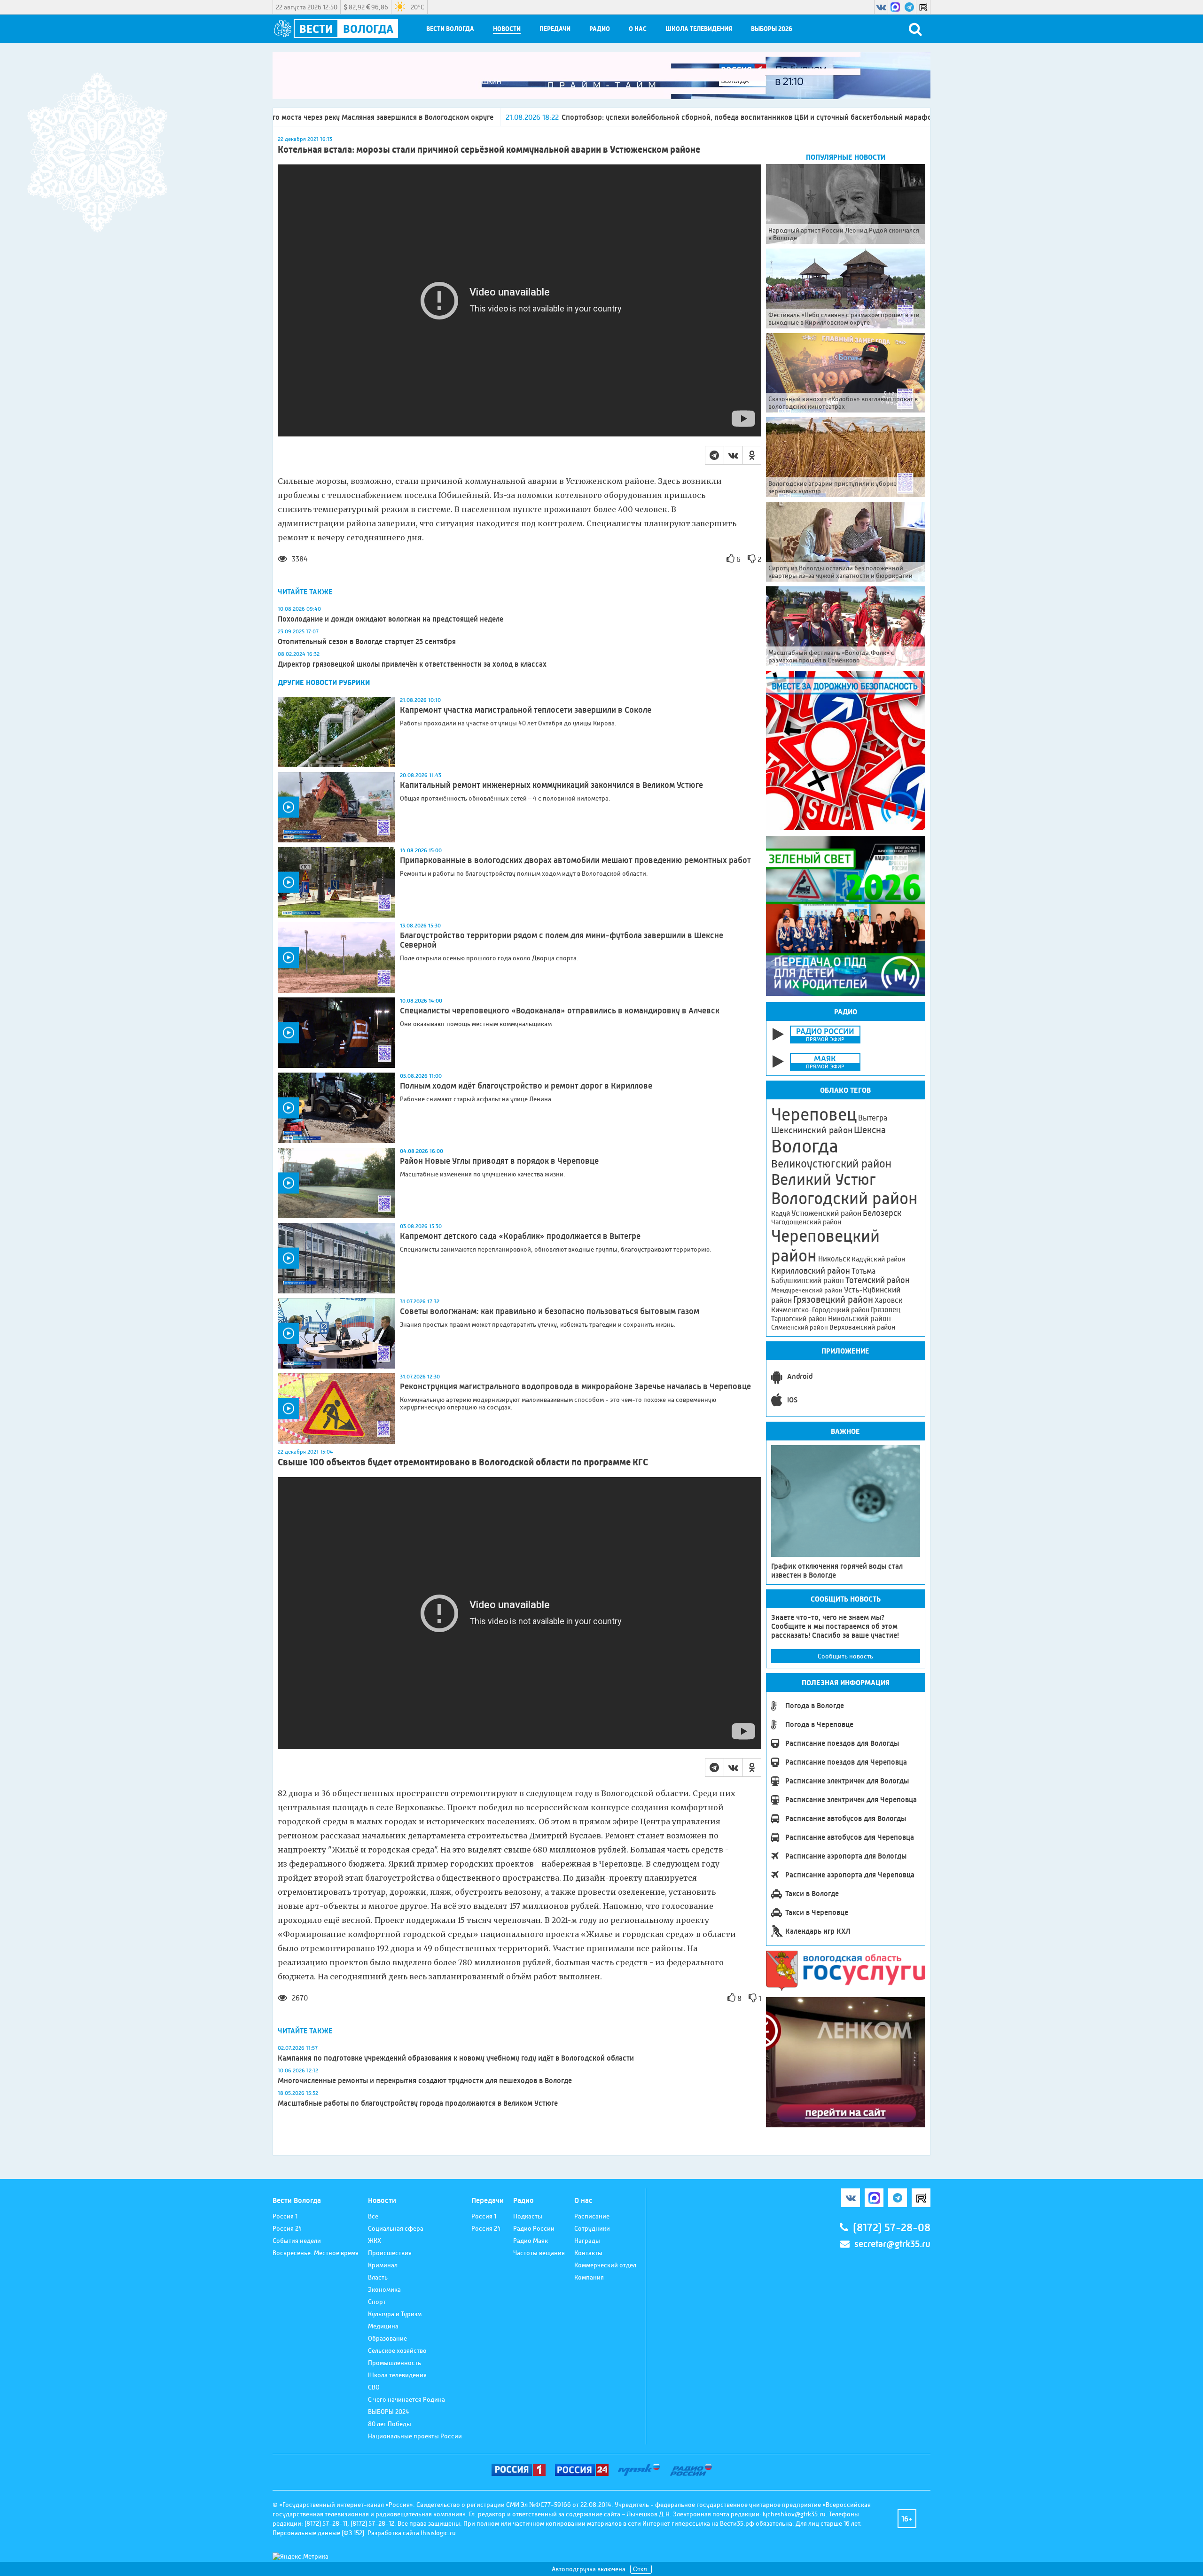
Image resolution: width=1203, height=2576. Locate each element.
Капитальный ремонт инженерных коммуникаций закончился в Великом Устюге (551, 785)
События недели (297, 2241)
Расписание (592, 2216)
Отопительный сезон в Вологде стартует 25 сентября (367, 642)
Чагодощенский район (806, 1222)
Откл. (641, 2569)
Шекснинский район (812, 1130)
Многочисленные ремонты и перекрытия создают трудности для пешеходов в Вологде (425, 2081)
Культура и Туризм (395, 2314)
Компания (589, 2277)
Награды (587, 2241)
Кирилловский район (811, 1271)
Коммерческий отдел (605, 2265)
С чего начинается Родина (406, 2399)
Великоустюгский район (831, 1164)
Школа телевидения (699, 29)
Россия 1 (285, 2216)
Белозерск (882, 1213)
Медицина (383, 2326)
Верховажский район (862, 1327)
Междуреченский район (807, 1290)
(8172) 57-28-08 (892, 2228)
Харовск (888, 1300)
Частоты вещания (539, 2253)
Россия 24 (287, 2228)
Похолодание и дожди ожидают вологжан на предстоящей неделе (391, 619)
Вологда (805, 1146)
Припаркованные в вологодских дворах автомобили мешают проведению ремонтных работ (575, 860)
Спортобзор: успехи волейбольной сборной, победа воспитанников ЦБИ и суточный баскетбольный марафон (560, 117)
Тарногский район (799, 1319)
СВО (374, 2387)
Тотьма (863, 1271)
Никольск (834, 1259)
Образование (387, 2338)
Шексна (870, 1130)
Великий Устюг (824, 1179)
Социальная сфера (396, 2228)
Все (373, 2216)
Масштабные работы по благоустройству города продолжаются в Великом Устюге (418, 2103)
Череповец (814, 1114)
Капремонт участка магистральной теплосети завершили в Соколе (526, 710)
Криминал (383, 2265)
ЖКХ (375, 2241)
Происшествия (390, 2253)
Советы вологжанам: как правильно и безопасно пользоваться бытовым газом (550, 1311)
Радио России (534, 2228)
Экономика (384, 2289)
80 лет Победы (390, 2424)
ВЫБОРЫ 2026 (772, 29)
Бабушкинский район (808, 1281)
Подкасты (528, 2216)
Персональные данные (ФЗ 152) (318, 2533)
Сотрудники (592, 2228)
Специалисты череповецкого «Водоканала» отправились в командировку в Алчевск (560, 1011)
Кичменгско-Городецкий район (820, 1310)
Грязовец (886, 1310)
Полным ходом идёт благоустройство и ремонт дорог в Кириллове (526, 1086)
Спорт (377, 2302)
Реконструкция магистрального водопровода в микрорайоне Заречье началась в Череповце (575, 1386)
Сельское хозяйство (397, 2350)
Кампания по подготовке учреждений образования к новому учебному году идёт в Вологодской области (456, 2058)
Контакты (588, 2253)
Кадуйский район (878, 1259)
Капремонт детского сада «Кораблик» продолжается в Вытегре (520, 1236)
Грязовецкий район (833, 1300)
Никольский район (859, 1319)
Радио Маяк (531, 2241)
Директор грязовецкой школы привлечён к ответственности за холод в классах (412, 664)
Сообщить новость (845, 1656)
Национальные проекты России (415, 2436)
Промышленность (394, 2363)
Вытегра (873, 1118)
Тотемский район (878, 1280)
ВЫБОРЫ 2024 (389, 2412)
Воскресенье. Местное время (316, 2253)
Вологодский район (844, 1199)
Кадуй (781, 1214)
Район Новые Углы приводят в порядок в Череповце (499, 1161)
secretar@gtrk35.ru (892, 2244)
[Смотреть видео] (336, 807)
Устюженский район (826, 1213)
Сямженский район (800, 1327)
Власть (378, 2277)
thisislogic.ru (438, 2533)
